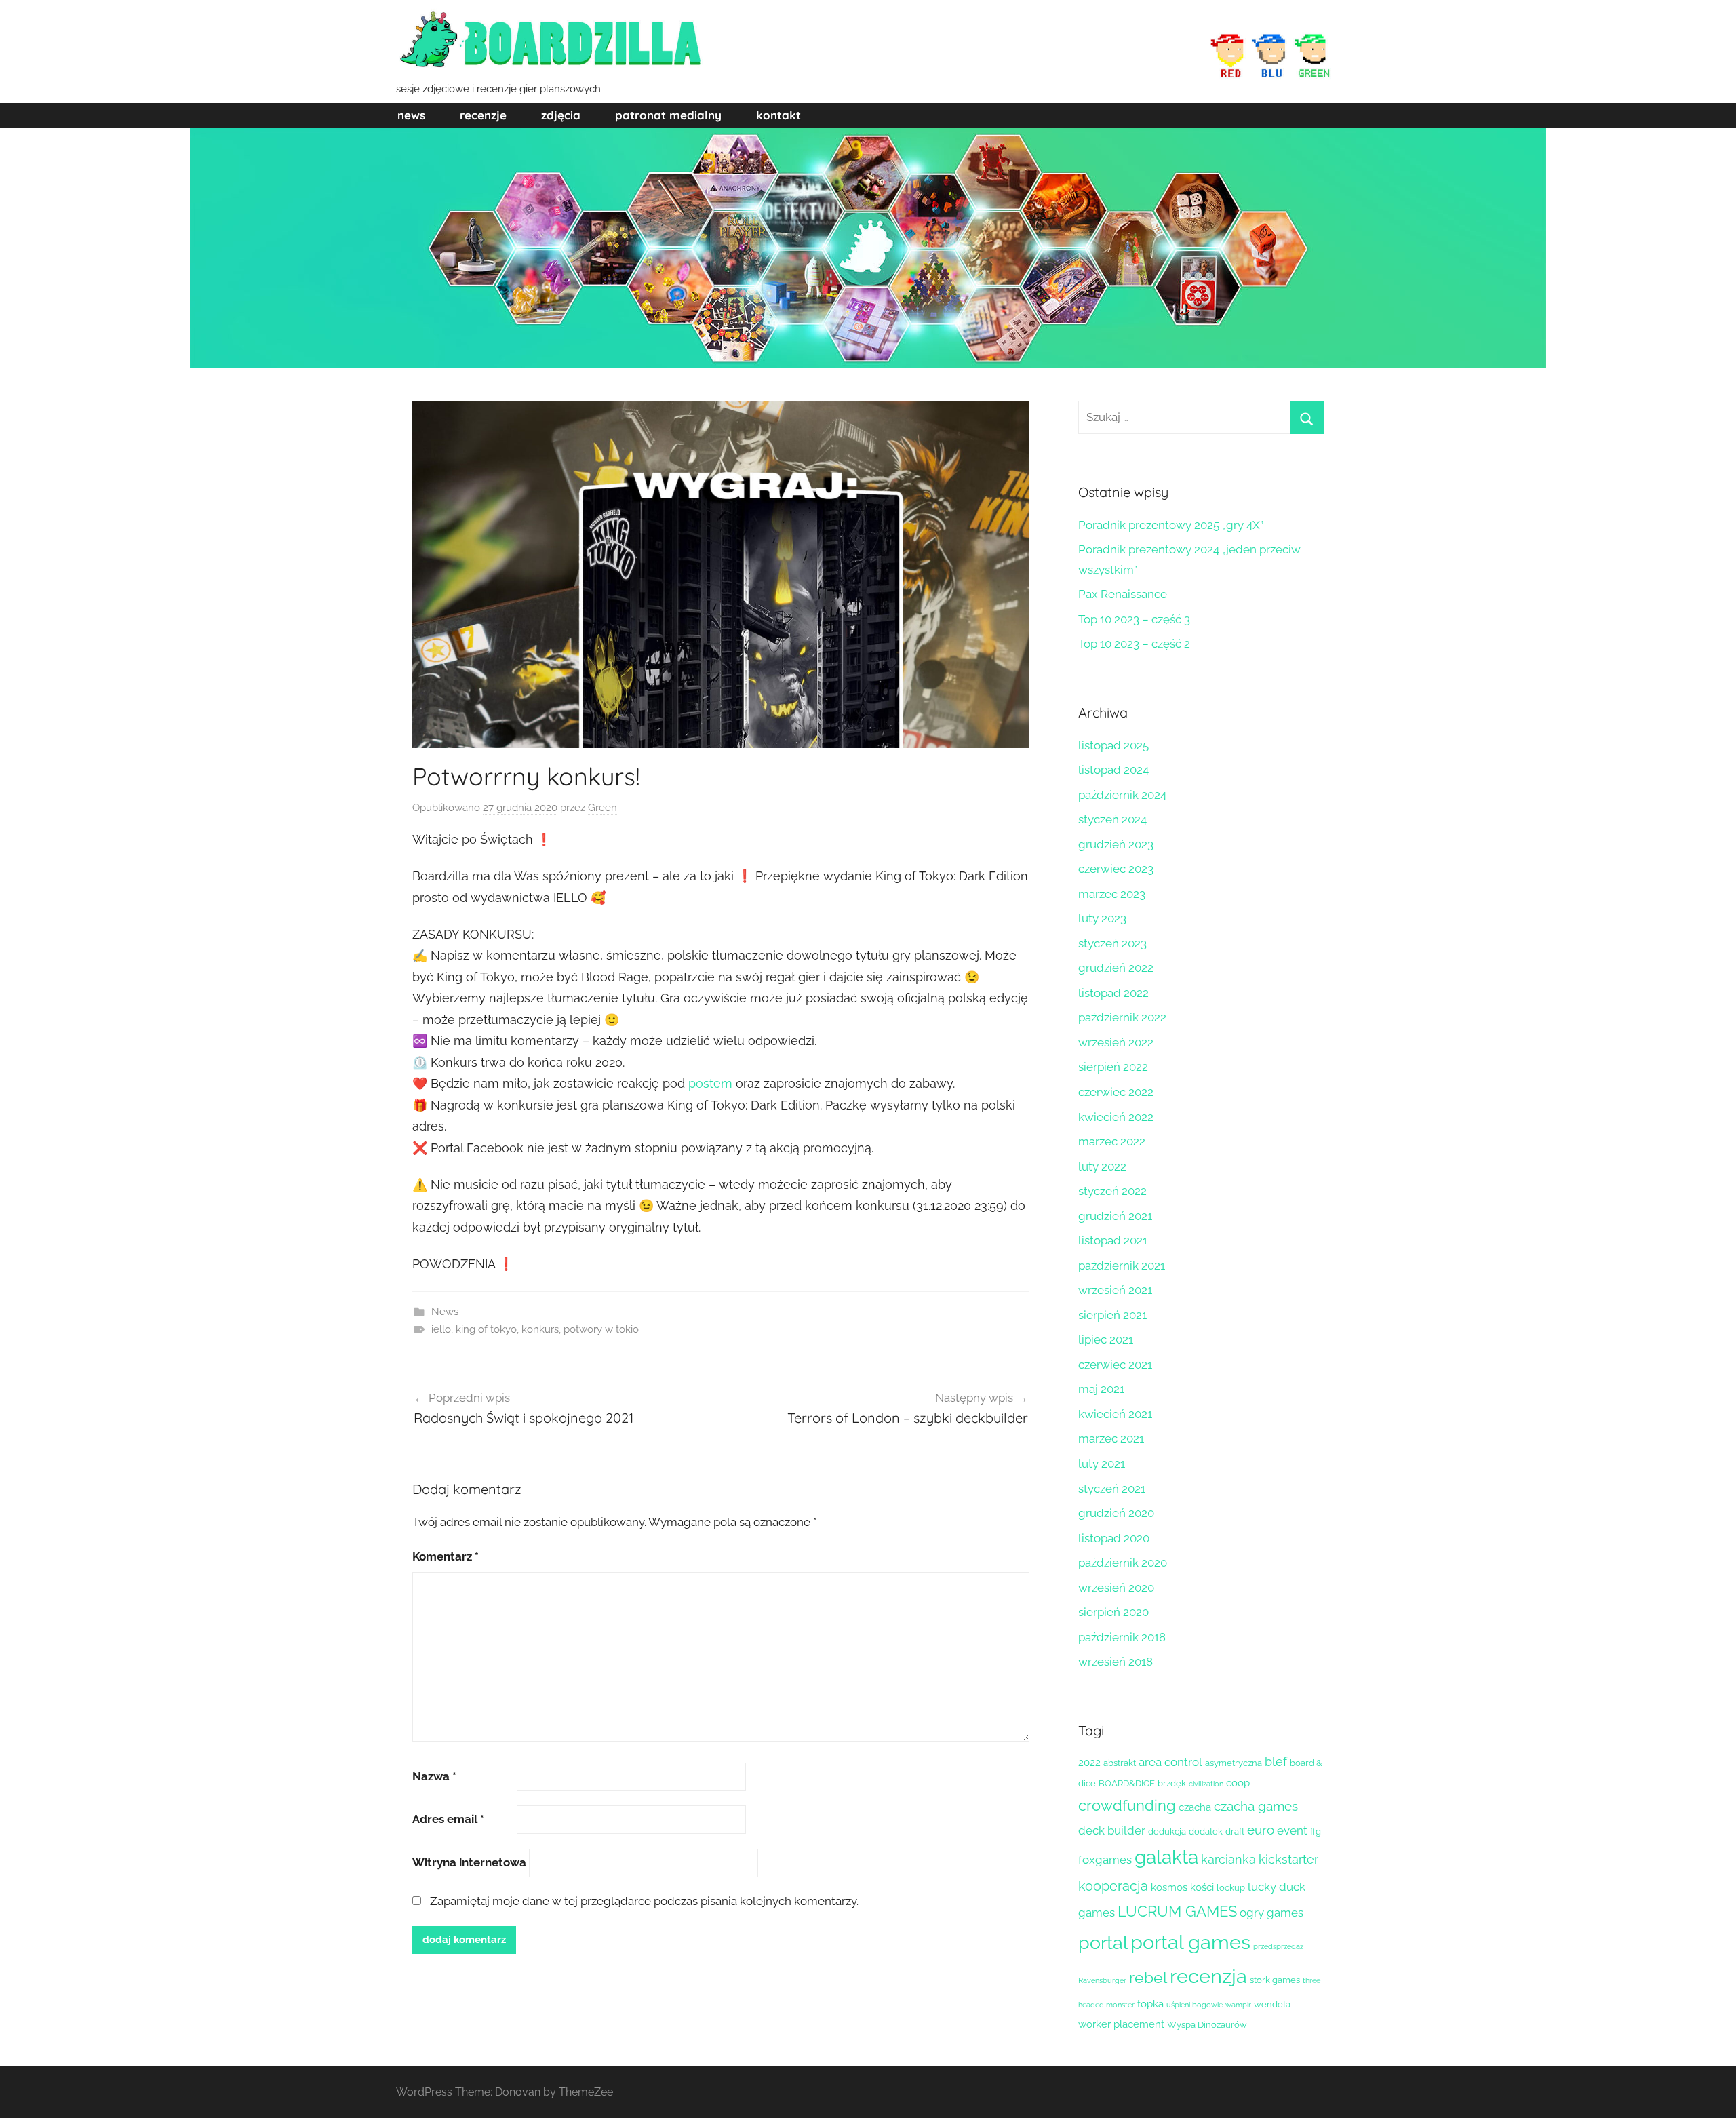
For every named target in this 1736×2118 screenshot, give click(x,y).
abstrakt (1120, 1763)
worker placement (1121, 2024)
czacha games (1256, 1806)
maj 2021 (1101, 1389)
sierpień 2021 (1112, 1315)
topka (1150, 2004)
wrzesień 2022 (1116, 1042)
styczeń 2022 (1112, 1191)
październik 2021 (1122, 1266)
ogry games (1271, 1913)
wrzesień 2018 (1116, 1662)
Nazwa (434, 1776)
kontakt (778, 115)
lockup (1231, 1888)
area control (1170, 1762)
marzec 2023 (1112, 894)
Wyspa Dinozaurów (1207, 2025)
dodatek (1206, 1831)
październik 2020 (1123, 1563)
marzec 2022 (1112, 1141)
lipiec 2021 (1106, 1339)
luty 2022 (1102, 1166)
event (1292, 1830)
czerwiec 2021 (1115, 1365)
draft (1235, 1831)
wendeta (1272, 2004)
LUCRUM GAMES (1177, 1911)
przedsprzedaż (1278, 1946)
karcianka (1228, 1859)
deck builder (1112, 1830)
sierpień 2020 (1113, 1612)
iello (441, 1329)
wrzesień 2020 (1116, 1588)
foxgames (1105, 1860)
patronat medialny (668, 115)
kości (1202, 1887)
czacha (1195, 1807)
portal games (1190, 1942)
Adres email (448, 1819)
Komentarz (446, 1556)
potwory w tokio (601, 1329)
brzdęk (1172, 1783)
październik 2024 (1122, 795)
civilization (1206, 1784)
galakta (1166, 1857)
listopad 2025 (1113, 745)
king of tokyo (486, 1329)
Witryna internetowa (469, 1862)
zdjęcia (561, 115)
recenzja (1208, 1976)
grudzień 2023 (1116, 844)
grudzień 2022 (1116, 968)
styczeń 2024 (1112, 819)
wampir (1238, 2005)
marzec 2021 (1111, 1438)
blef (1276, 1762)
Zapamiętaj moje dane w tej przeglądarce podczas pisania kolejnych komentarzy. (644, 1901)
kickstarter (1288, 1859)
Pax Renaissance (1123, 594)
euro (1261, 1830)
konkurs (540, 1329)
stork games (1275, 1980)
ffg (1316, 1831)
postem (710, 1083)
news (411, 115)
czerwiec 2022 (1116, 1092)
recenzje (483, 115)
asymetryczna (1234, 1763)
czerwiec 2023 (1116, 869)
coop (1238, 1783)
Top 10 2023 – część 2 (1134, 644)
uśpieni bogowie (1195, 2005)
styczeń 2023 (1112, 943)
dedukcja (1167, 1831)
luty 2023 (1102, 918)
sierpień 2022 (1113, 1067)
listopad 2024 (1113, 770)
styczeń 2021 (1112, 1489)
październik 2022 (1122, 1017)
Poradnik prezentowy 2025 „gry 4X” (1171, 525)
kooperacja (1113, 1886)
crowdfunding (1127, 1805)
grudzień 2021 (1115, 1216)
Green (603, 808)
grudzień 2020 (1116, 1513)
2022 (1089, 1763)
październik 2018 (1122, 1637)
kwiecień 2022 (1116, 1117)
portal (1103, 1943)
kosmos (1169, 1887)
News (445, 1312)
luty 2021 (1102, 1464)
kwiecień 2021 (1115, 1414)
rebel (1148, 1978)
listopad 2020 (1114, 1538)
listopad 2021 (1113, 1240)
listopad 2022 (1113, 993)
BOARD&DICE (1127, 1783)
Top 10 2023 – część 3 (1134, 619)
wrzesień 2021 (1115, 1290)
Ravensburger (1102, 1980)
